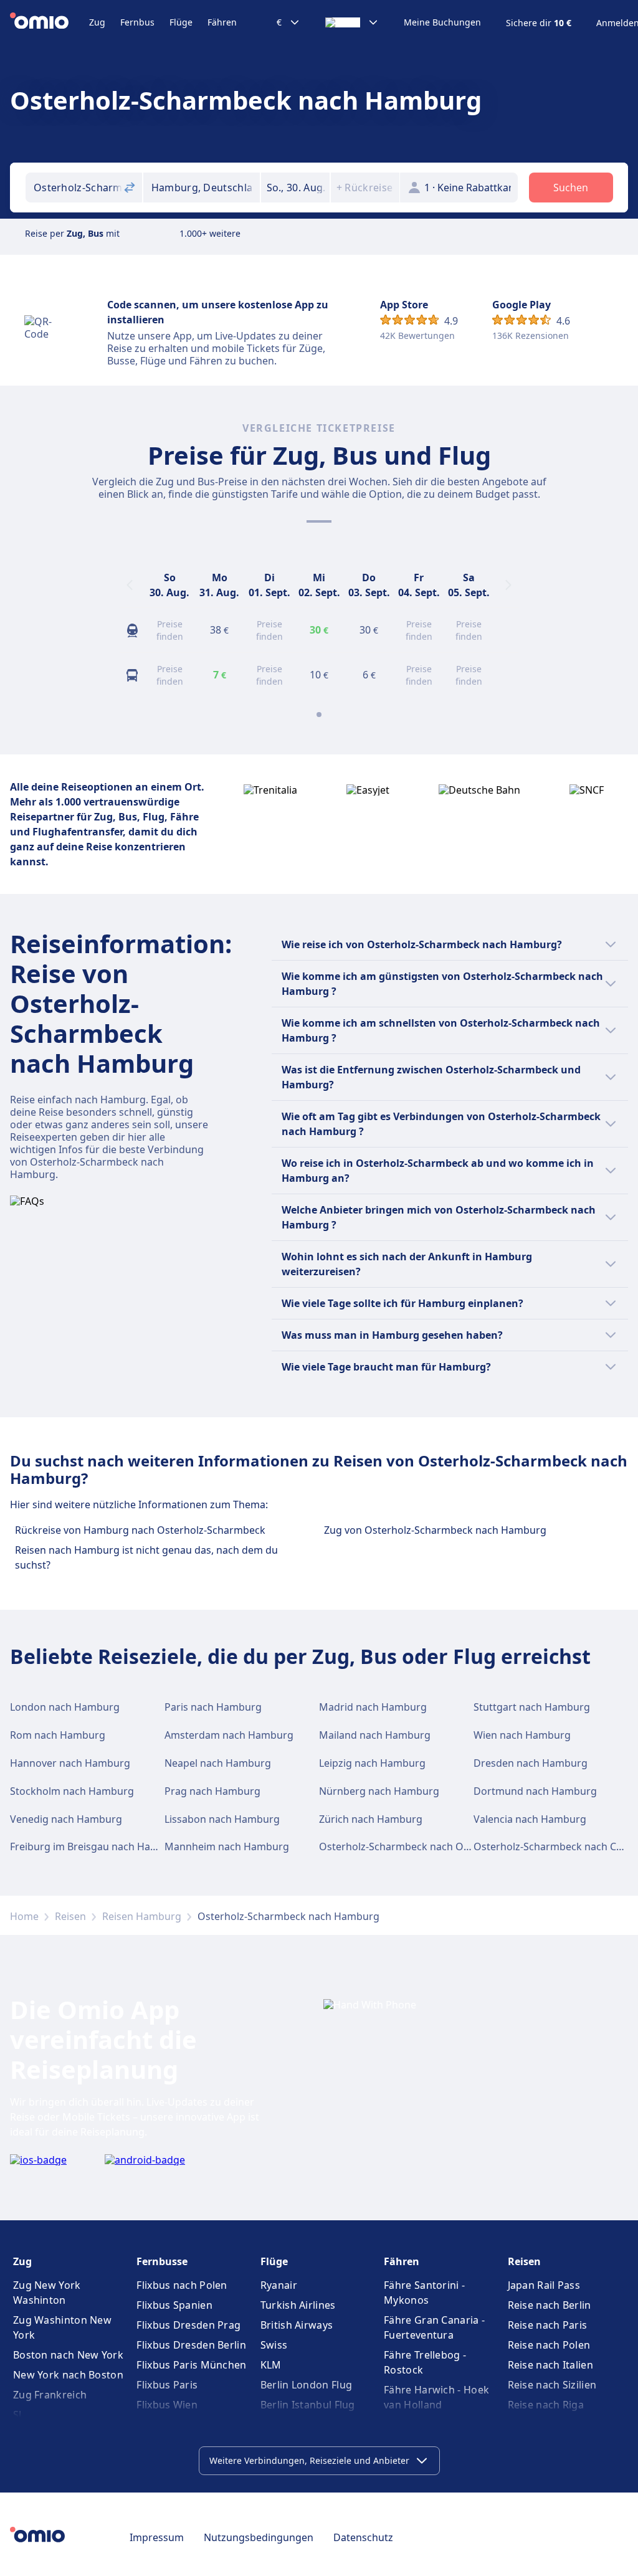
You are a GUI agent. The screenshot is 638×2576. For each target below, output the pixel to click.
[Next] (508, 585)
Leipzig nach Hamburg (372, 1763)
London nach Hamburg (65, 1707)
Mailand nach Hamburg (375, 1735)
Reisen (70, 1916)
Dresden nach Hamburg (531, 1763)
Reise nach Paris (548, 2325)
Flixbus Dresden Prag (188, 2325)
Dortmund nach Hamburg (535, 1791)
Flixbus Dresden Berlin (191, 2345)
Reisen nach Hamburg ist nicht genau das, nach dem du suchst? (146, 1557)
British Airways (297, 2325)
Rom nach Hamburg (58, 1735)
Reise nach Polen (549, 2345)
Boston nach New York (68, 2355)
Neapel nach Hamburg (218, 1763)
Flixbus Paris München (191, 2365)
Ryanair (279, 2285)
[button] (295, 188)
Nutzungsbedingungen (259, 2537)
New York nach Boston (68, 2375)
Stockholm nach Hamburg (72, 1791)
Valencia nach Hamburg (530, 1819)
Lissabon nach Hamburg (222, 1819)
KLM (271, 2365)
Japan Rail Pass (544, 2285)
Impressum (157, 2537)
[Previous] (130, 585)
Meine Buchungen (442, 22)
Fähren (222, 22)
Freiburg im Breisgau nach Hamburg (96, 1846)
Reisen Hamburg (142, 1916)
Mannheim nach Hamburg (227, 1846)
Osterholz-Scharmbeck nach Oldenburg (413, 1846)
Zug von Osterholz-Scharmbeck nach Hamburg (435, 1530)
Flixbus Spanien (174, 2305)
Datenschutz (363, 2537)
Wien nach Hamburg (522, 1735)
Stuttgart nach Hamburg (532, 1707)
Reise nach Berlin (550, 2305)
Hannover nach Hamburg (70, 1763)
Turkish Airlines (298, 2305)
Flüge (181, 22)
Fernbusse (162, 2261)
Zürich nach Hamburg (371, 1819)
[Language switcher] (352, 22)
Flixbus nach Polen (182, 2285)
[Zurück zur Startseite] (50, 22)
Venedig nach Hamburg (66, 1819)
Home (24, 1916)
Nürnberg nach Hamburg (379, 1791)
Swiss (274, 2345)
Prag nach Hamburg (212, 1791)
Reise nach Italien (550, 2365)
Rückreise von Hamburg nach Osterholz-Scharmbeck (140, 1530)
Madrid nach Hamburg (373, 1707)
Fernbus (137, 22)
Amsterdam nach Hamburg (229, 1735)
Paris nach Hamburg (213, 1707)
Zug (97, 22)
